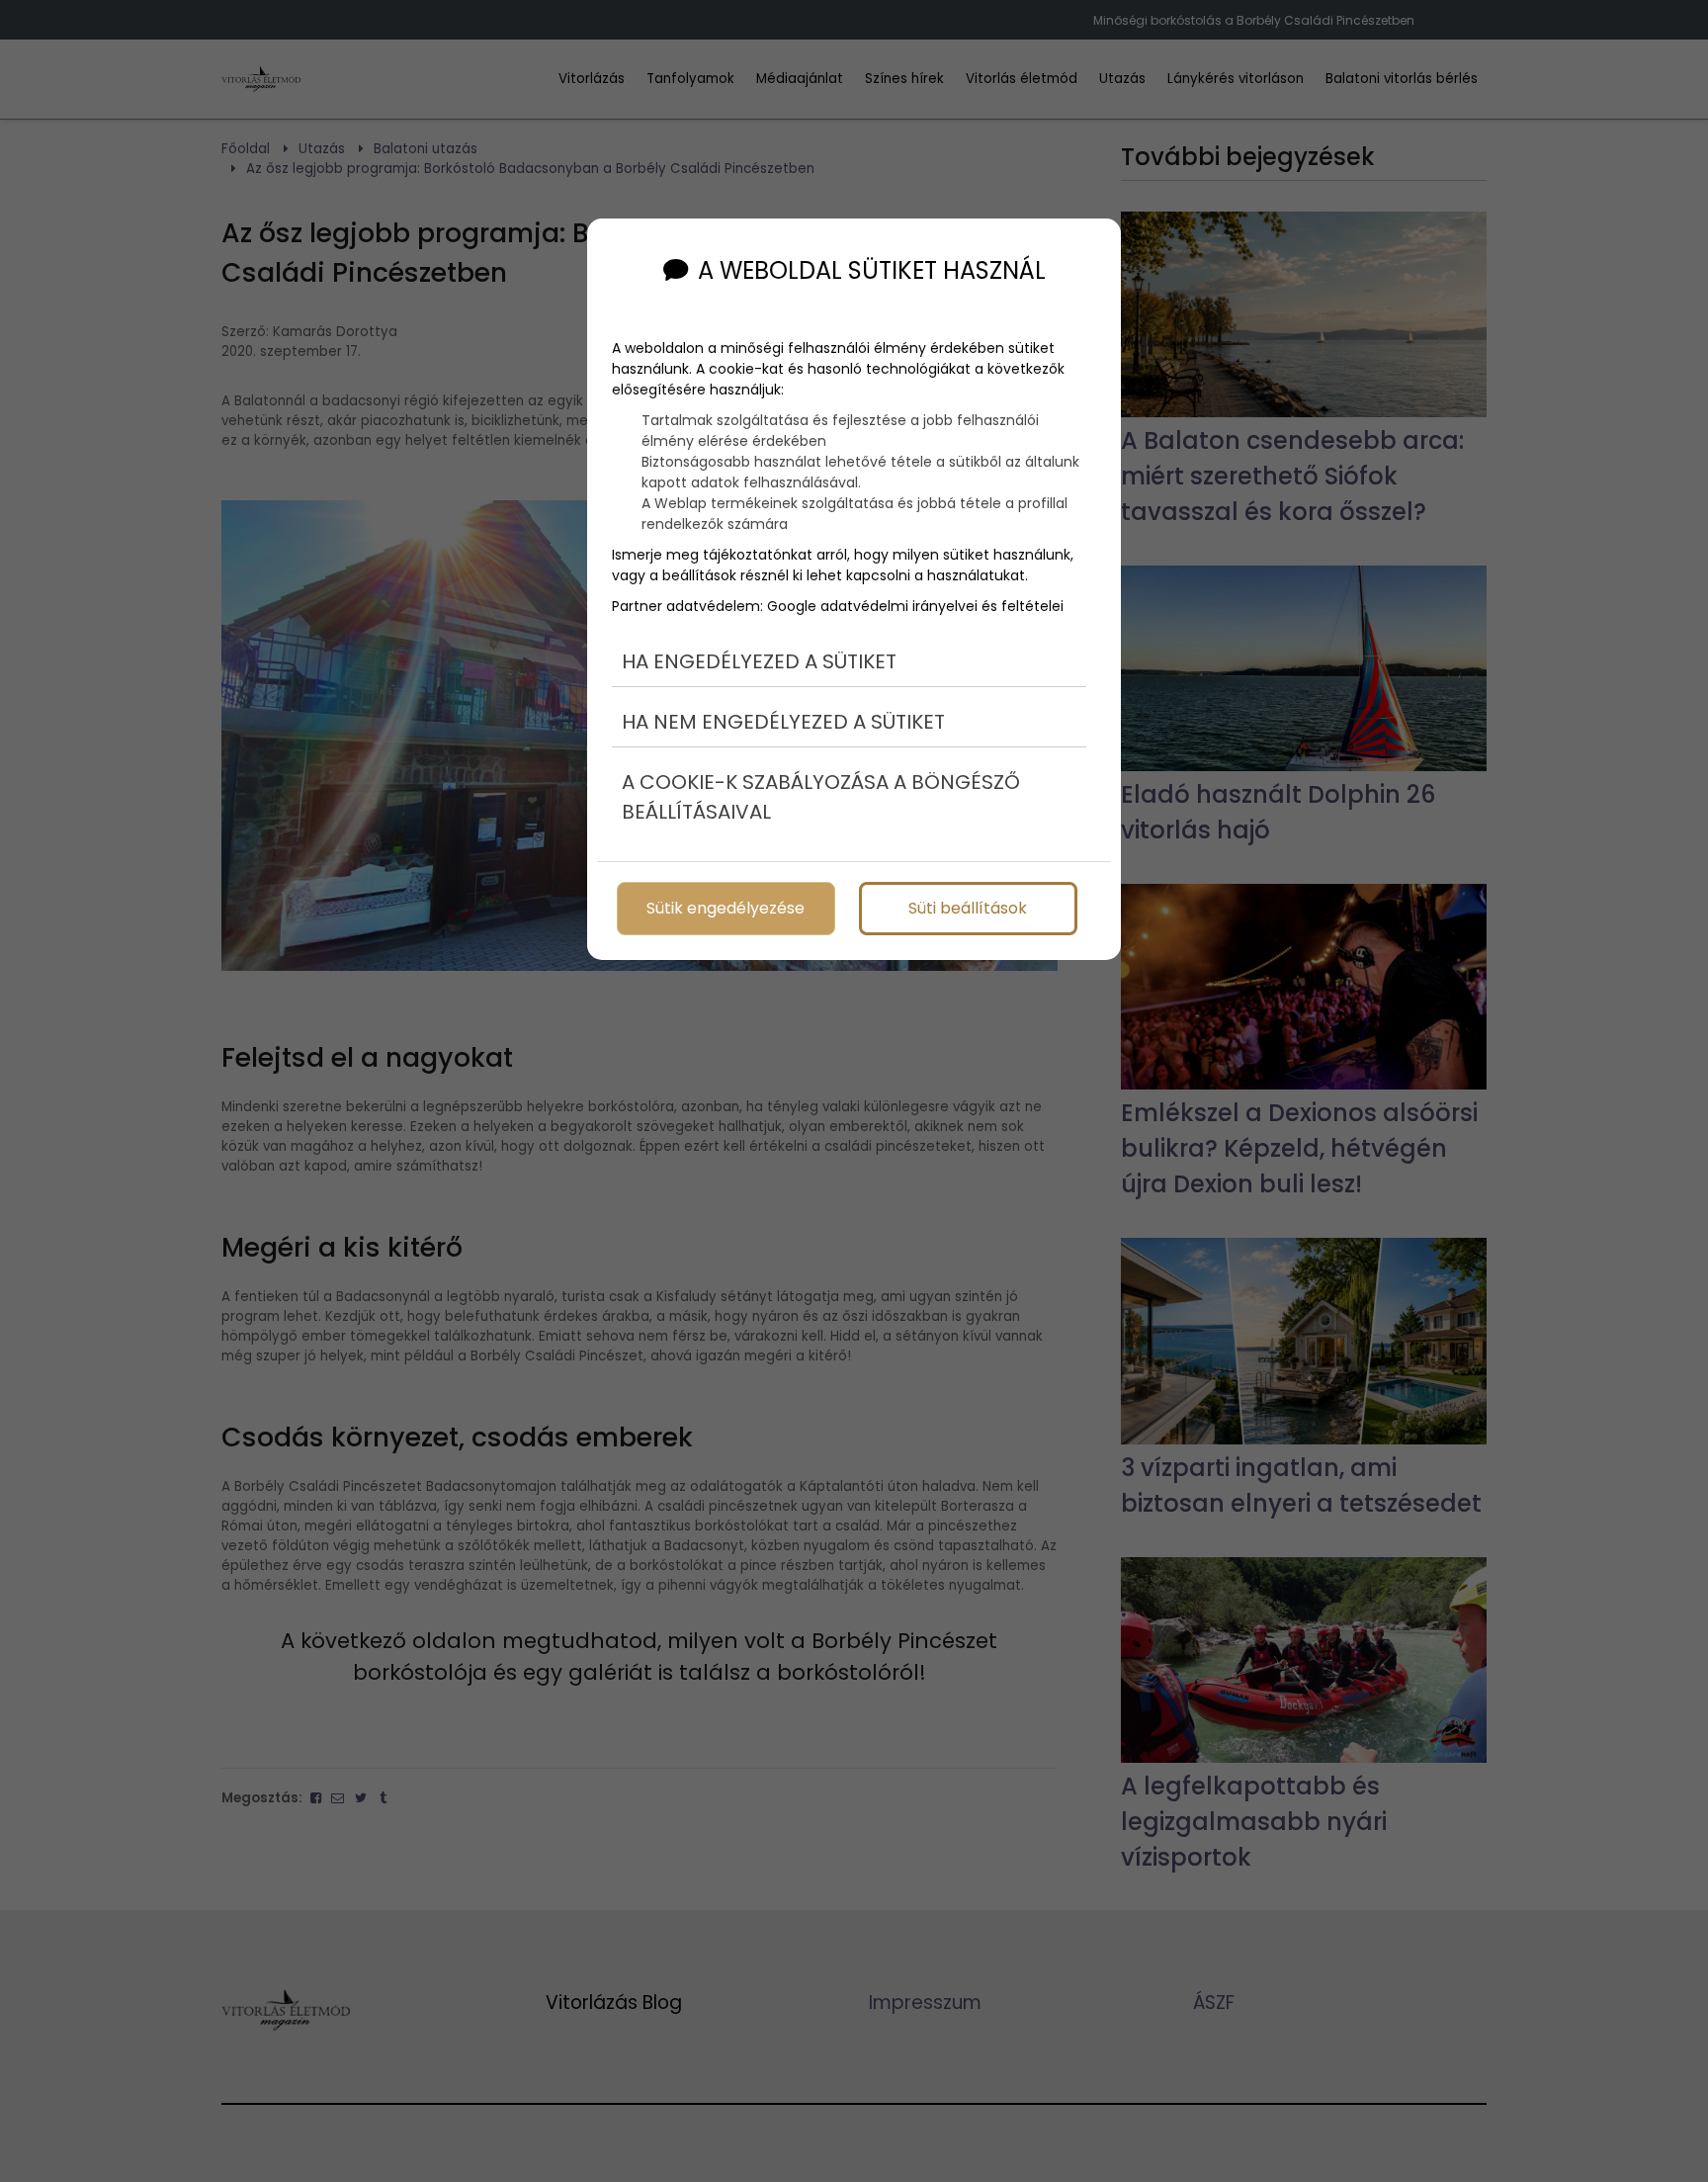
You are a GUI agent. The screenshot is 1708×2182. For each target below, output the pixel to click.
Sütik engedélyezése (726, 908)
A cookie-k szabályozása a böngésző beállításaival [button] (821, 797)
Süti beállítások (968, 908)
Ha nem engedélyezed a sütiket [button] (783, 722)
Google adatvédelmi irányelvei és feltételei (915, 606)
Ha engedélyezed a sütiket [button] (759, 661)
